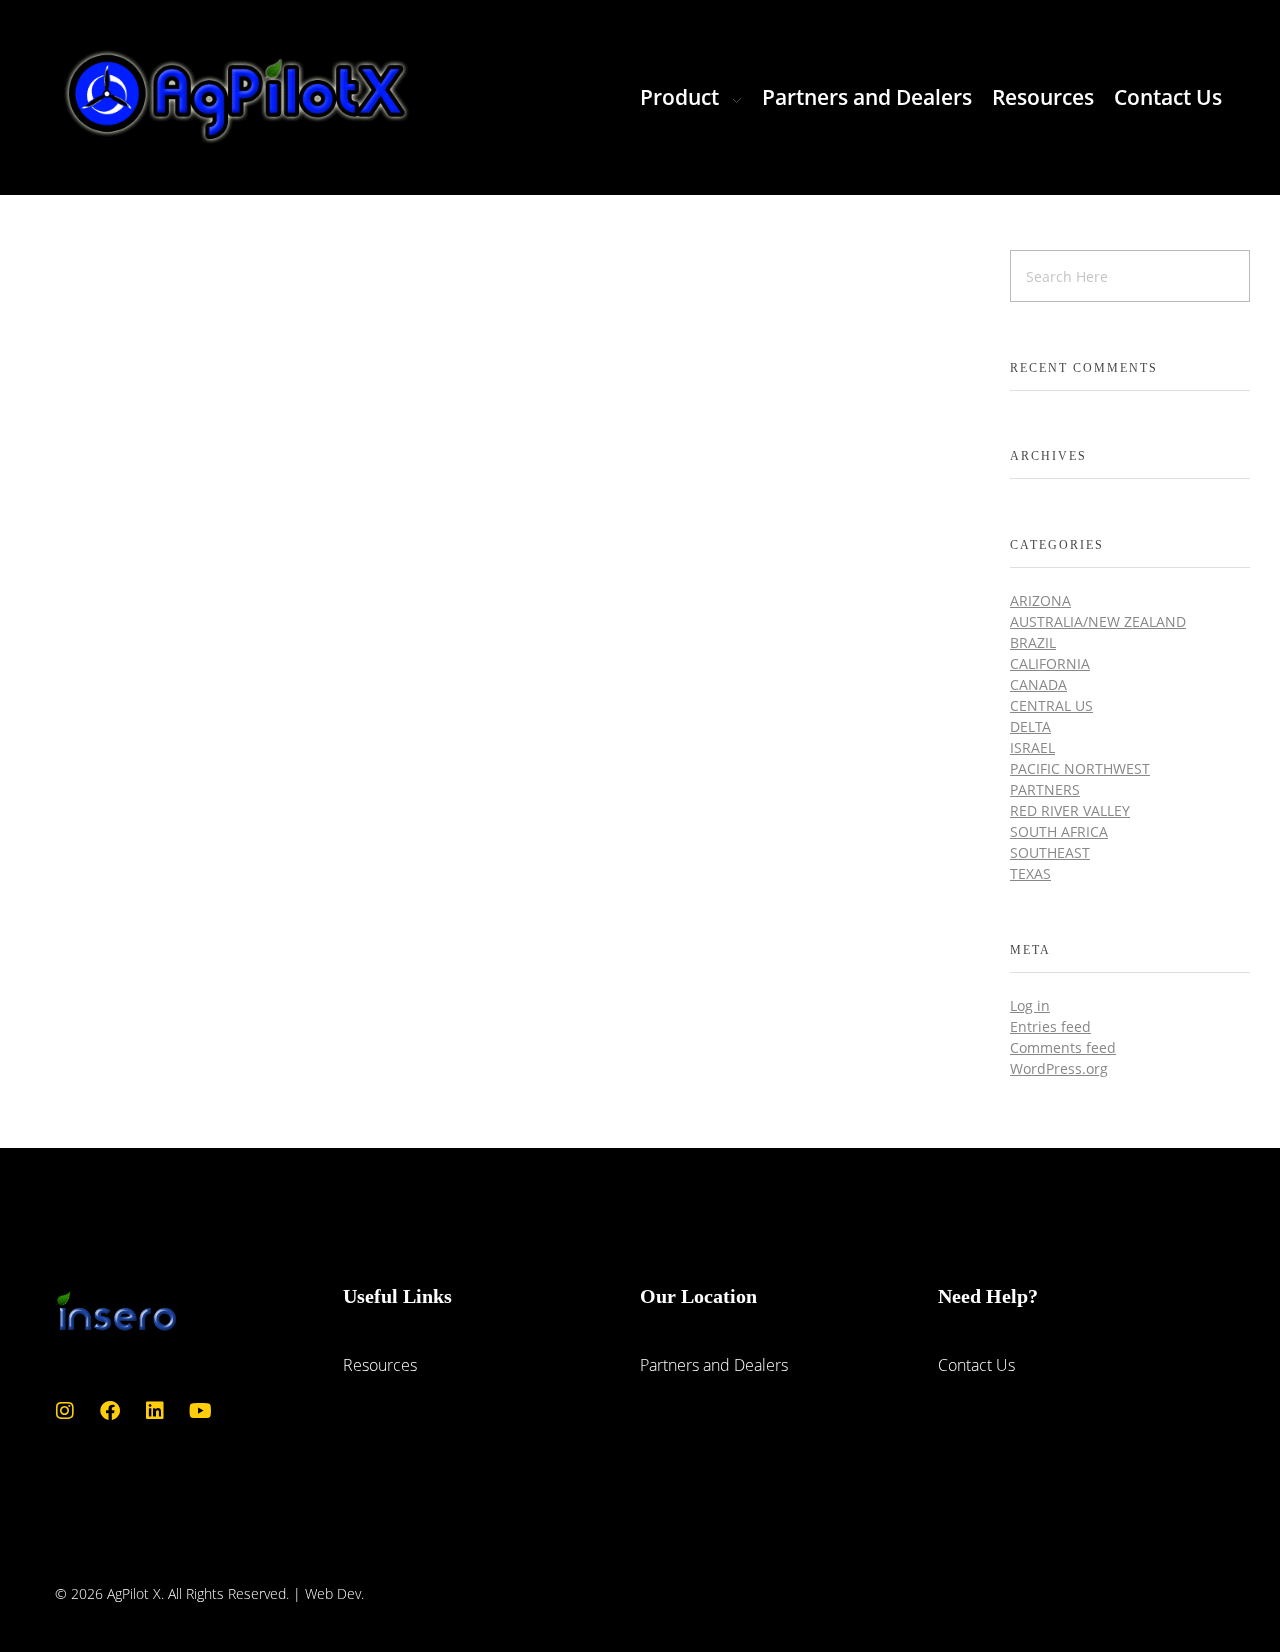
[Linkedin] (155, 1411)
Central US (1051, 705)
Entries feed (1050, 1026)
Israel (1032, 747)
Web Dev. (334, 1593)
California (1050, 663)
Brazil (1033, 642)
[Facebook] (110, 1411)
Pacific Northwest (1080, 768)
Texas (1030, 873)
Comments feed (1063, 1047)
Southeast (1050, 852)
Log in (1030, 1005)
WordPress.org (1059, 1068)
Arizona (1040, 600)
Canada (1038, 684)
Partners (1045, 789)
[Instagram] (65, 1411)
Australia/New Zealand (1098, 621)
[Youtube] (200, 1411)
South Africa (1059, 831)
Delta (1030, 726)
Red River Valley (1070, 810)
